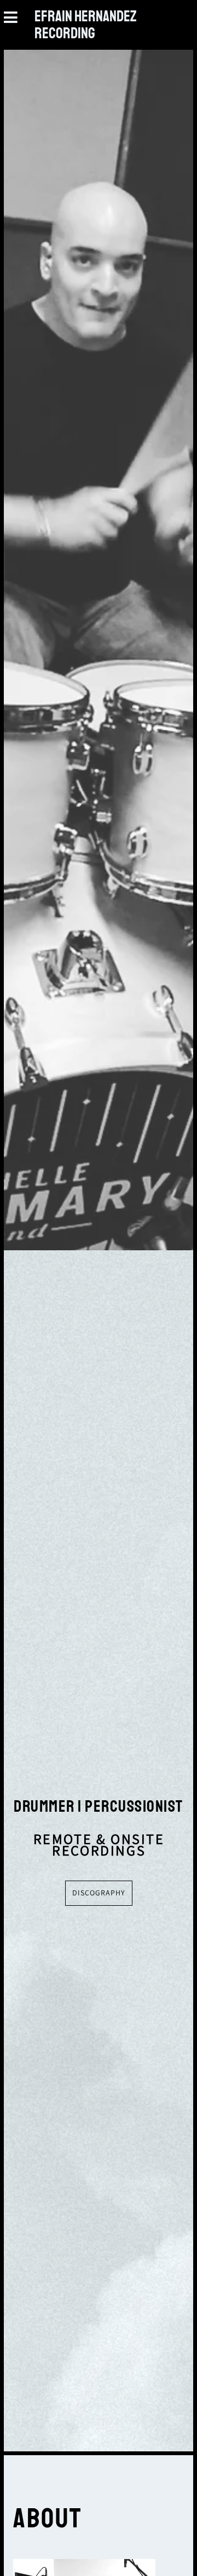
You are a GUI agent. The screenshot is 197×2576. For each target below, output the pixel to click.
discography (99, 1893)
